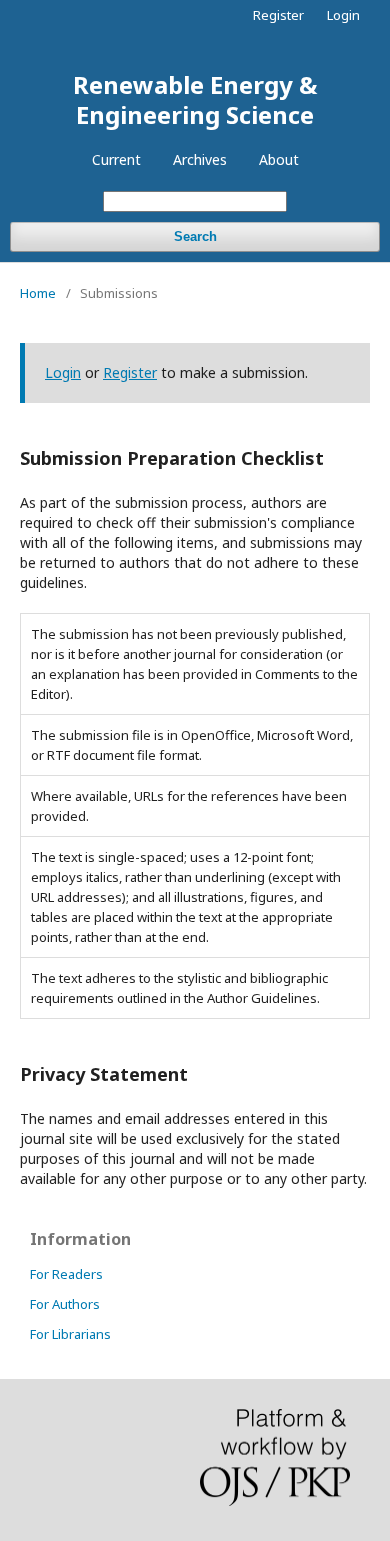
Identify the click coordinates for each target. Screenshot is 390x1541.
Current (116, 159)
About (279, 159)
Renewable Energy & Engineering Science (195, 99)
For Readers (66, 1274)
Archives (200, 159)
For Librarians (70, 1334)
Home (38, 293)
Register (278, 15)
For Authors (65, 1304)
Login (343, 15)
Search (195, 236)
